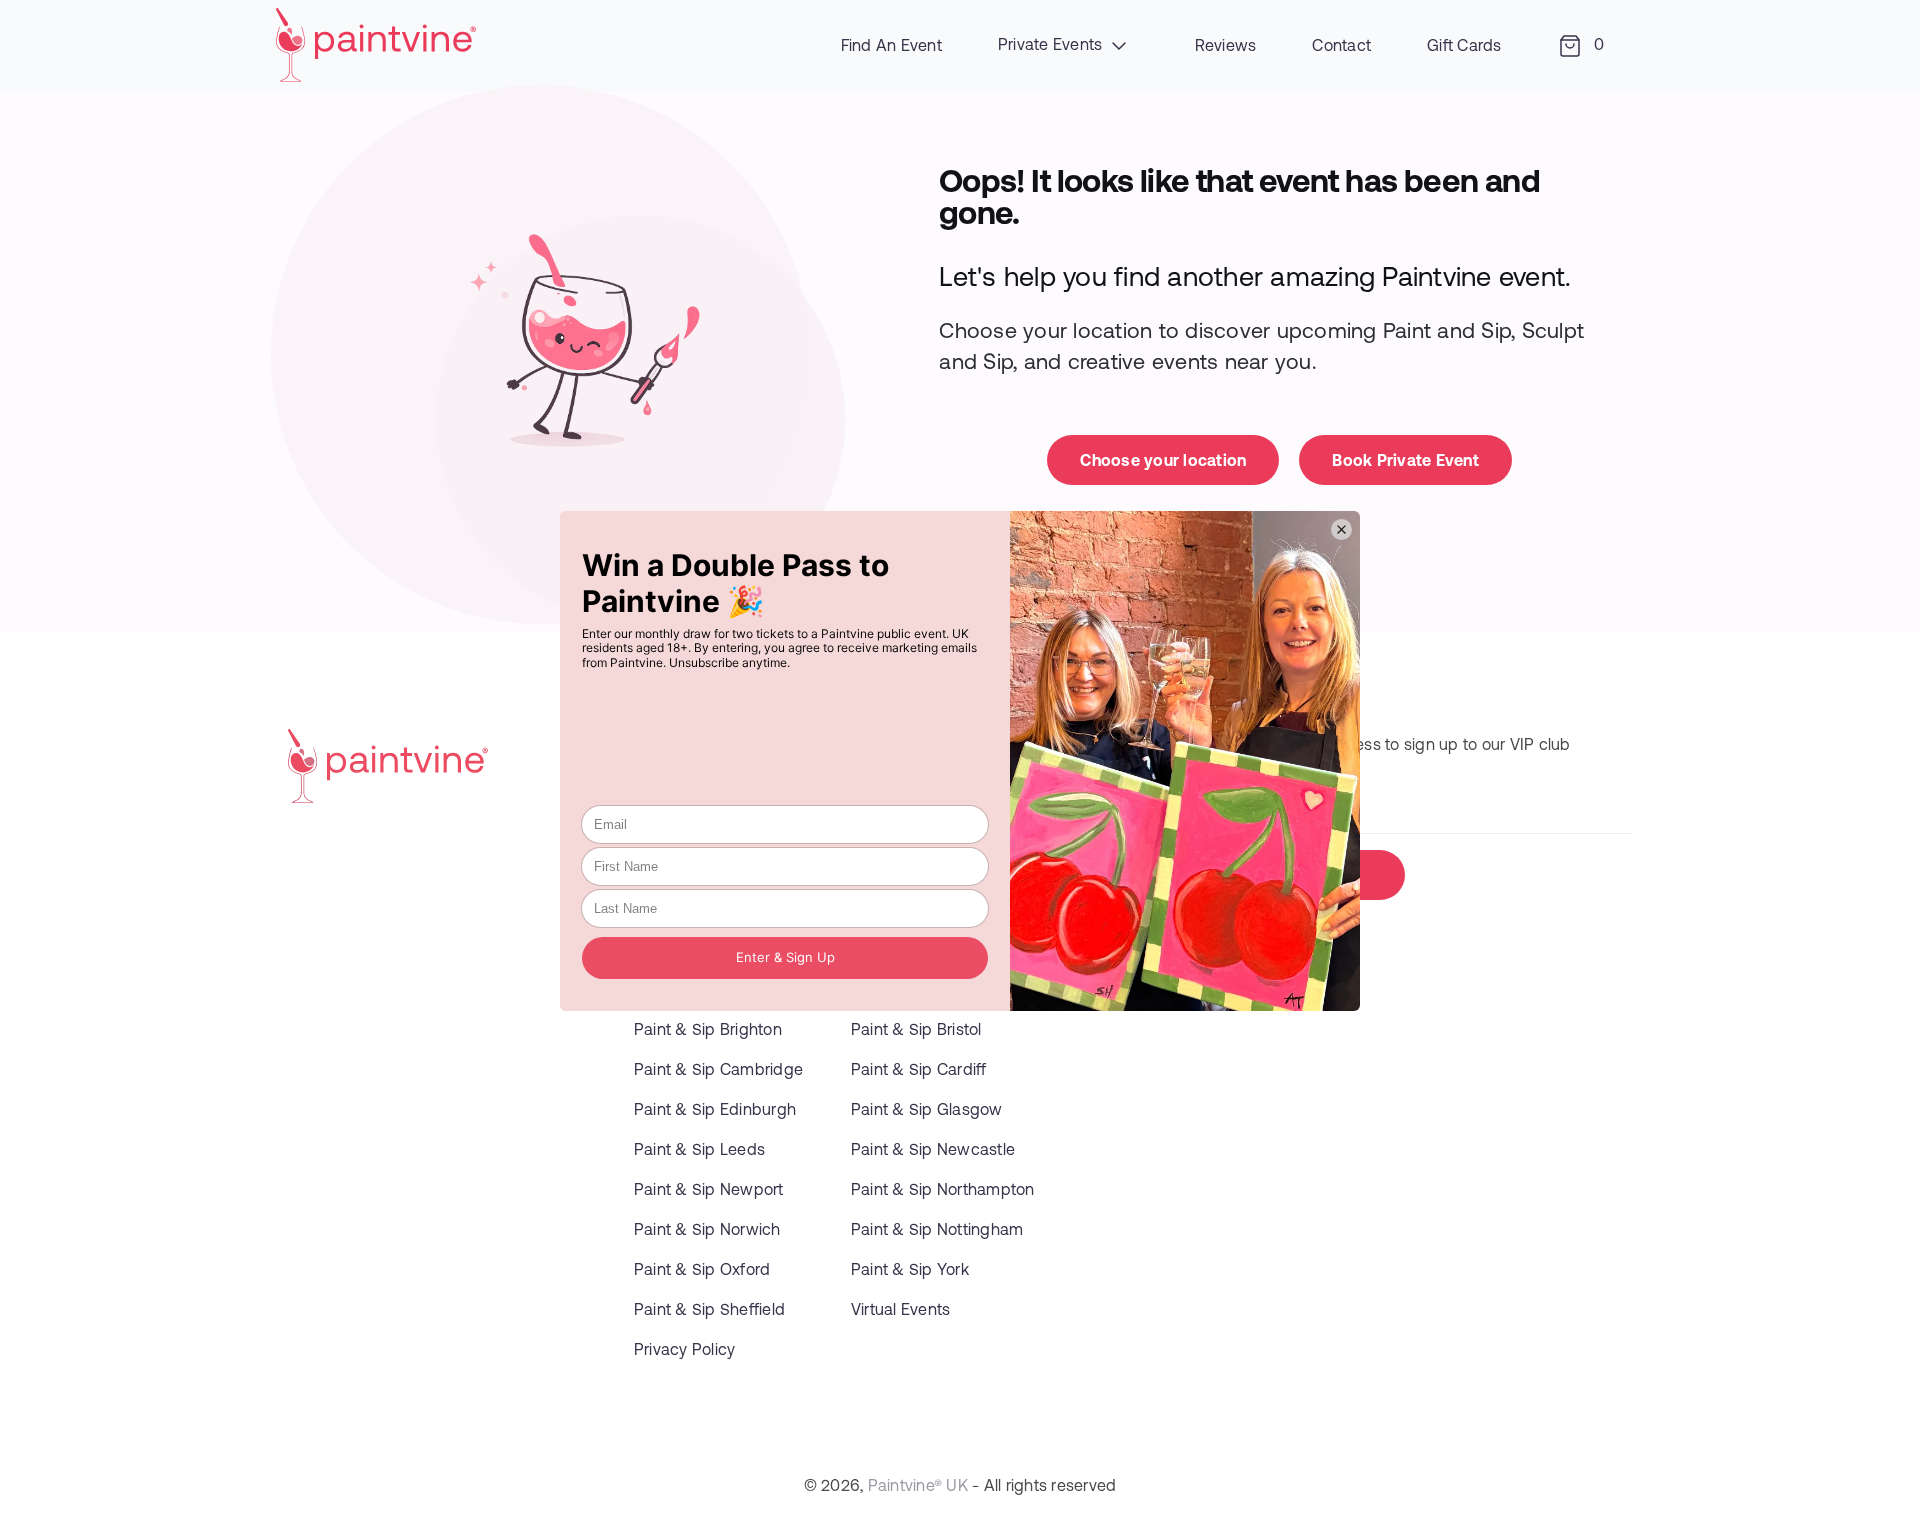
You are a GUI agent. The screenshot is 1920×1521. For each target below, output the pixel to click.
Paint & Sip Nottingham (937, 1228)
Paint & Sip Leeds (699, 1148)
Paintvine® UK (918, 1484)
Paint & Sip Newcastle (933, 1148)
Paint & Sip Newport (709, 1188)
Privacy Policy (685, 1348)
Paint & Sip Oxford (702, 1268)
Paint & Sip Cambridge (718, 1068)
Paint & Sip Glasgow (927, 1108)
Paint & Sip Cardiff (919, 1068)
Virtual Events (901, 1308)
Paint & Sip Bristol (916, 1028)
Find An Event (891, 44)
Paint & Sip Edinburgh (715, 1108)
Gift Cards (1464, 44)
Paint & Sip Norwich (707, 1228)
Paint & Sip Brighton (708, 1028)
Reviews (1226, 44)
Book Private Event (1405, 459)
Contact (1341, 44)
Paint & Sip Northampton (943, 1188)
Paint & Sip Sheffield (709, 1308)
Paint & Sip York (910, 1268)
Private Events (1052, 43)
